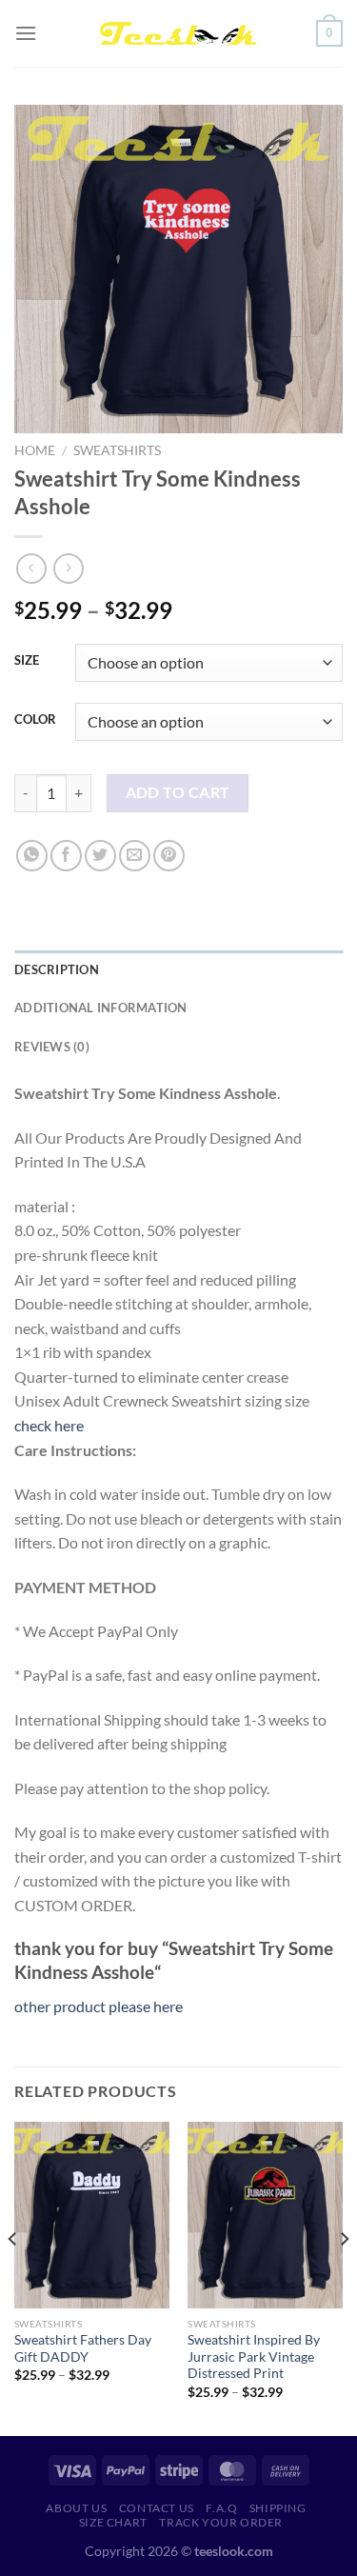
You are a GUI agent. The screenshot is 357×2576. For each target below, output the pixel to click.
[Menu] (26, 33)
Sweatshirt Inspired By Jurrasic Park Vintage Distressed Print (254, 2356)
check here (49, 1425)
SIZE (27, 661)
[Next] (344, 2276)
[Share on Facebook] (66, 856)
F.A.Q (221, 2508)
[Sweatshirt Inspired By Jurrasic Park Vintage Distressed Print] (265, 2215)
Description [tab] (57, 969)
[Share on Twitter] (100, 856)
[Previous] (13, 2276)
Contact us (157, 2508)
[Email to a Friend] (135, 856)
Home (35, 450)
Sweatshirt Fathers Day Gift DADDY (83, 2348)
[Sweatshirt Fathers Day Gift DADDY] (92, 2215)
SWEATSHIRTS (117, 450)
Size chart (113, 2522)
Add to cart (178, 792)
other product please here (99, 2006)
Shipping (278, 2508)
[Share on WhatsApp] (32, 856)
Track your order (221, 2522)
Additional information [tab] (101, 1008)
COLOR (35, 720)
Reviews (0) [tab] (52, 1047)
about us (76, 2508)
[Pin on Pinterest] (169, 856)
